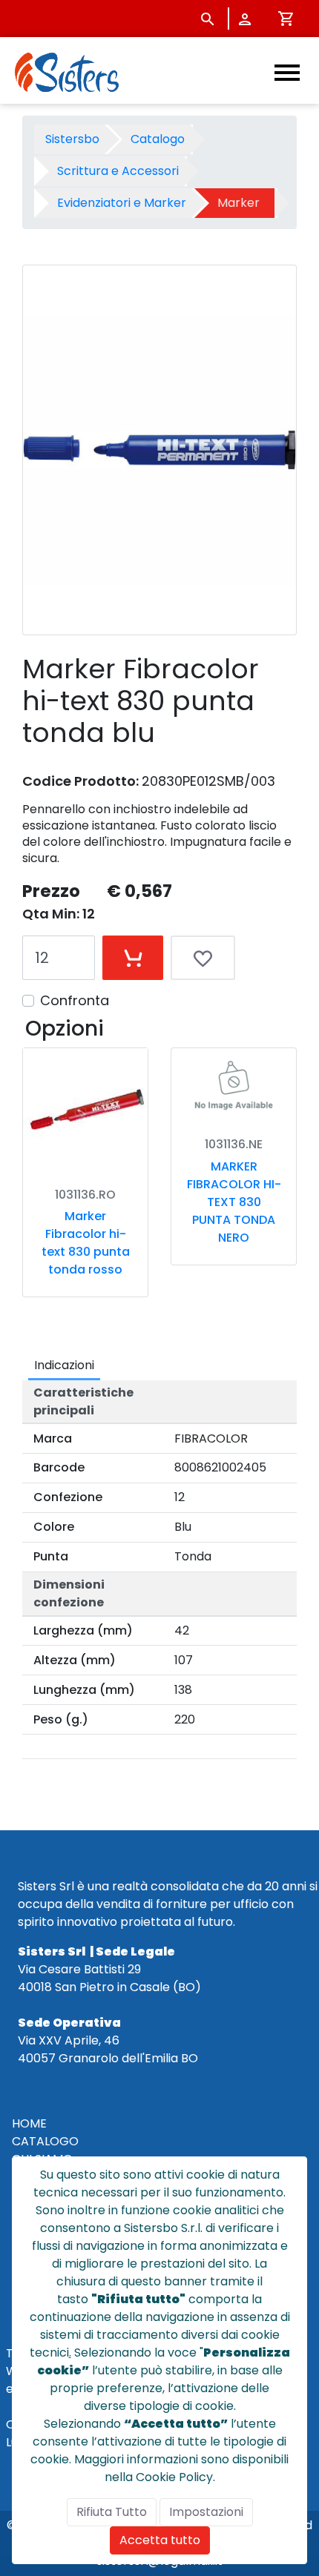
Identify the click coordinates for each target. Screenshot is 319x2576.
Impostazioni (206, 2512)
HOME (29, 2123)
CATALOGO (45, 2141)
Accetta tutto (160, 2540)
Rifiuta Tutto (112, 2512)
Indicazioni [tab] (64, 1365)
